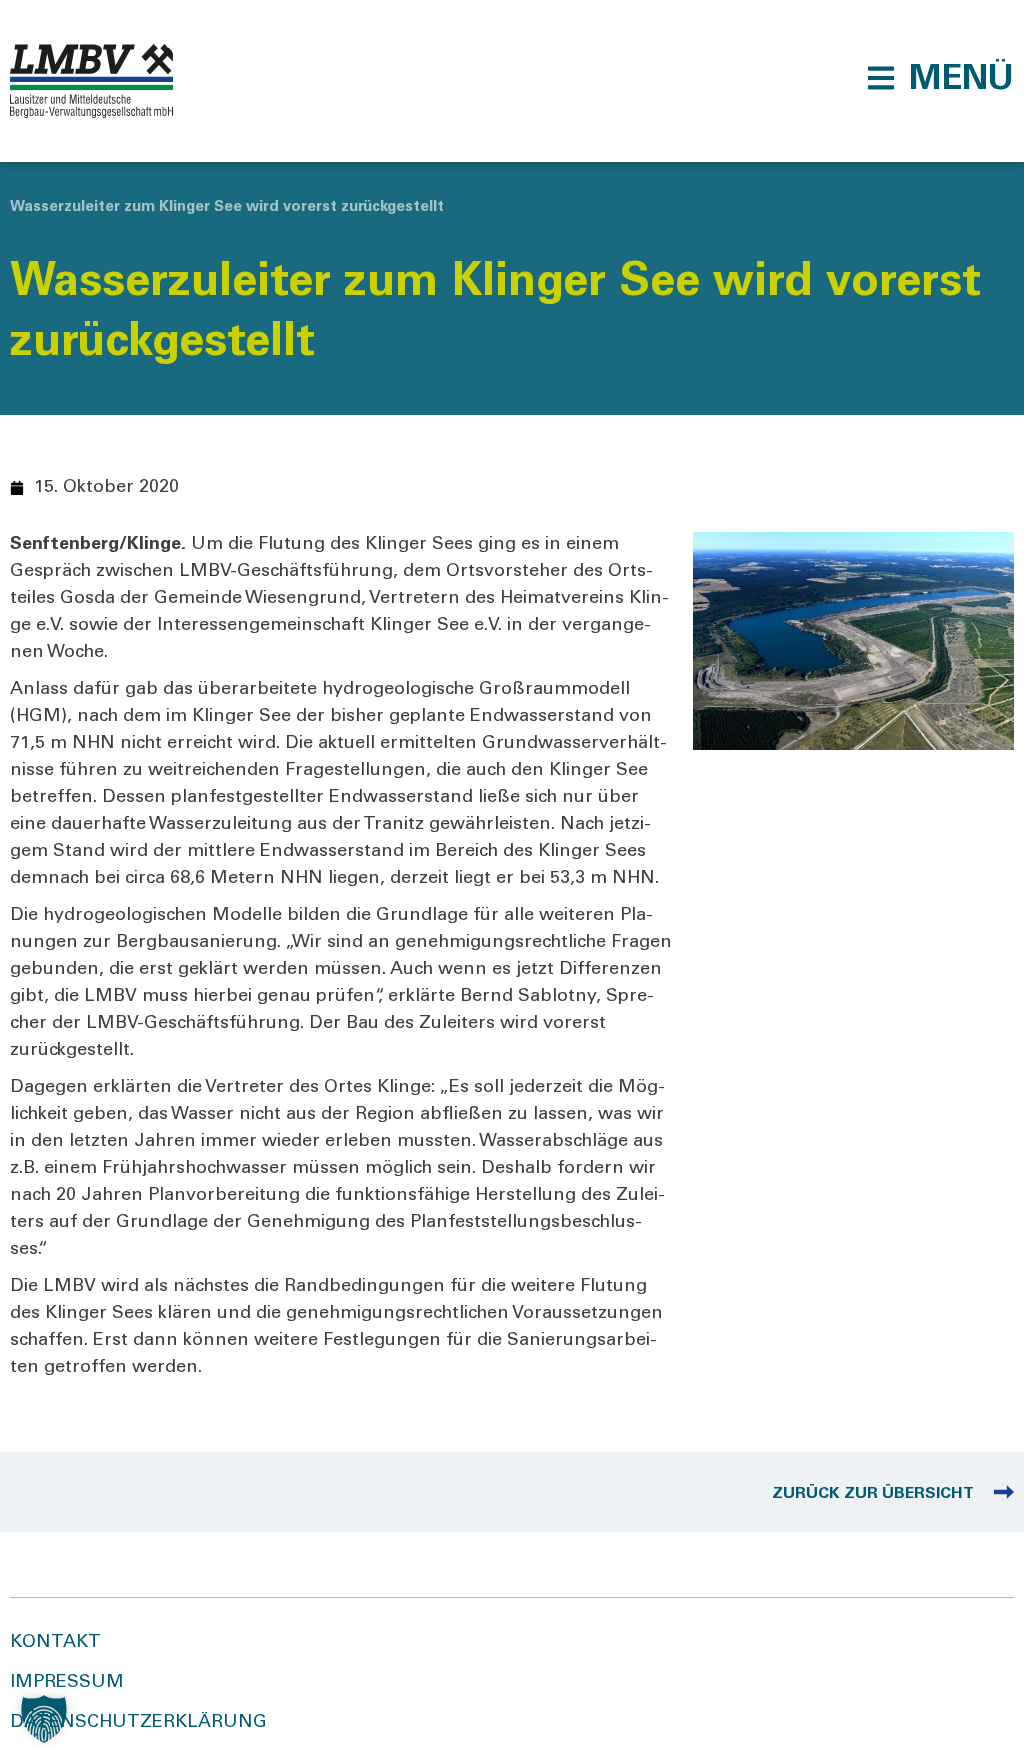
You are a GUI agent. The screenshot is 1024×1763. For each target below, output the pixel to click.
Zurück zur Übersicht (873, 1494)
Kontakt (55, 1643)
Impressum (67, 1683)
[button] (940, 78)
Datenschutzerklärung (138, 1723)
